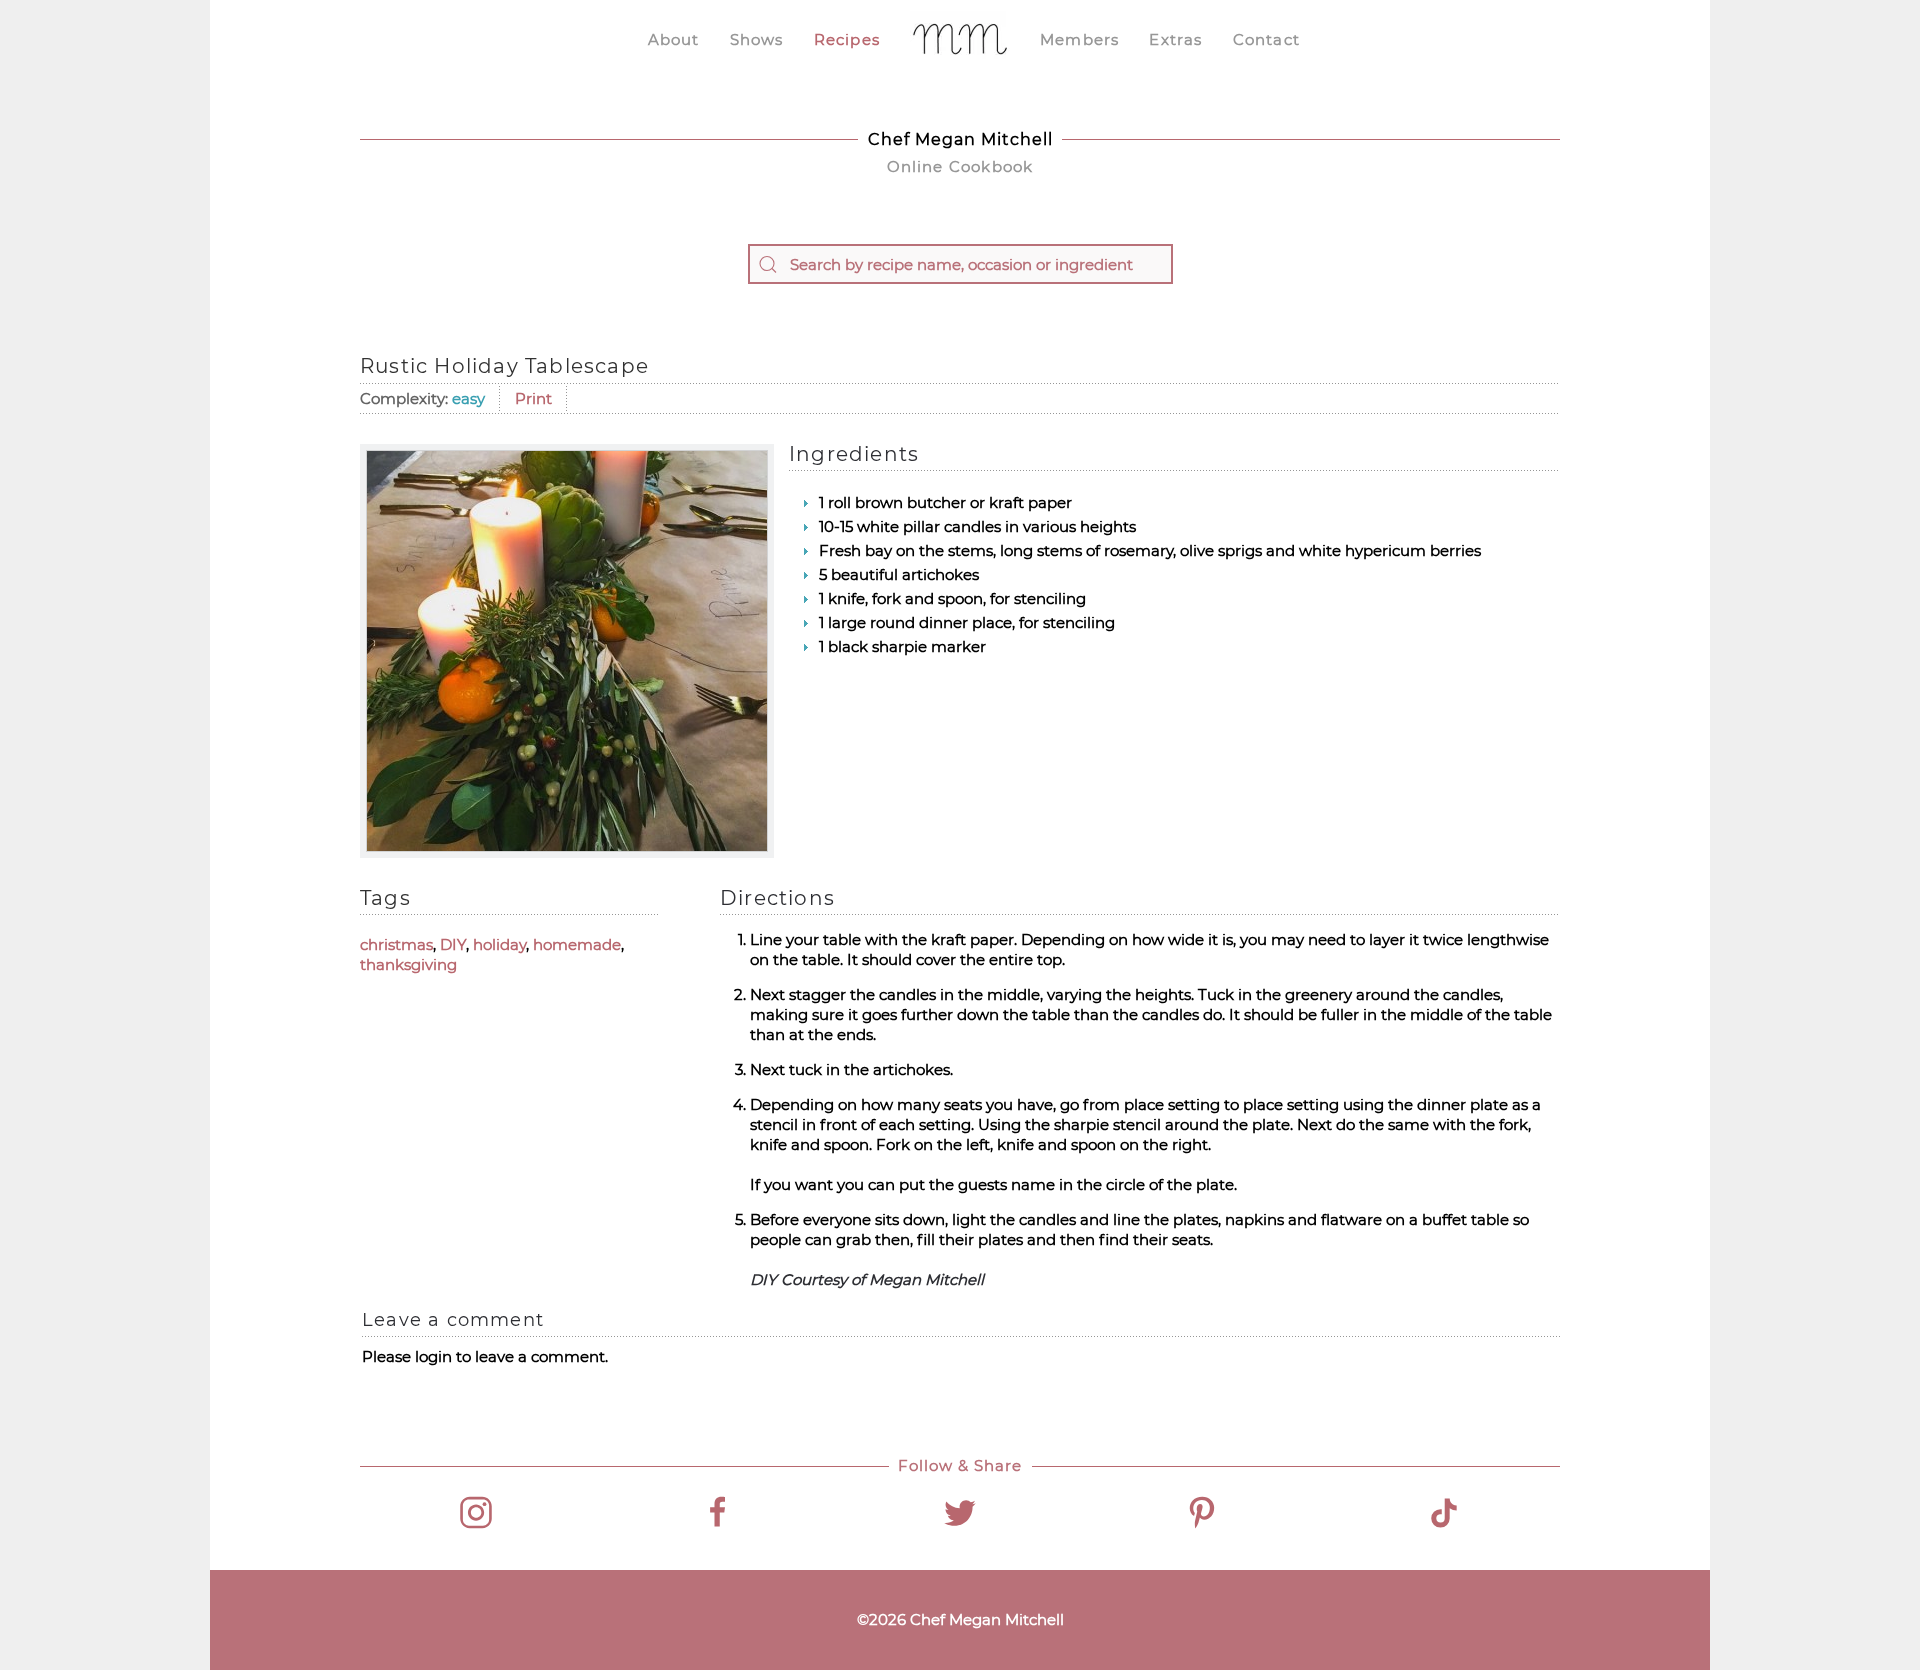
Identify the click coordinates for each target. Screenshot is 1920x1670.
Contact (1266, 39)
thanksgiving (408, 964)
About (674, 39)
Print (533, 398)
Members (1079, 39)
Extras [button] (1175, 39)
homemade (577, 944)
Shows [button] (757, 39)
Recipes (847, 39)
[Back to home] (960, 40)
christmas (396, 944)
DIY (453, 944)
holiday (499, 944)
